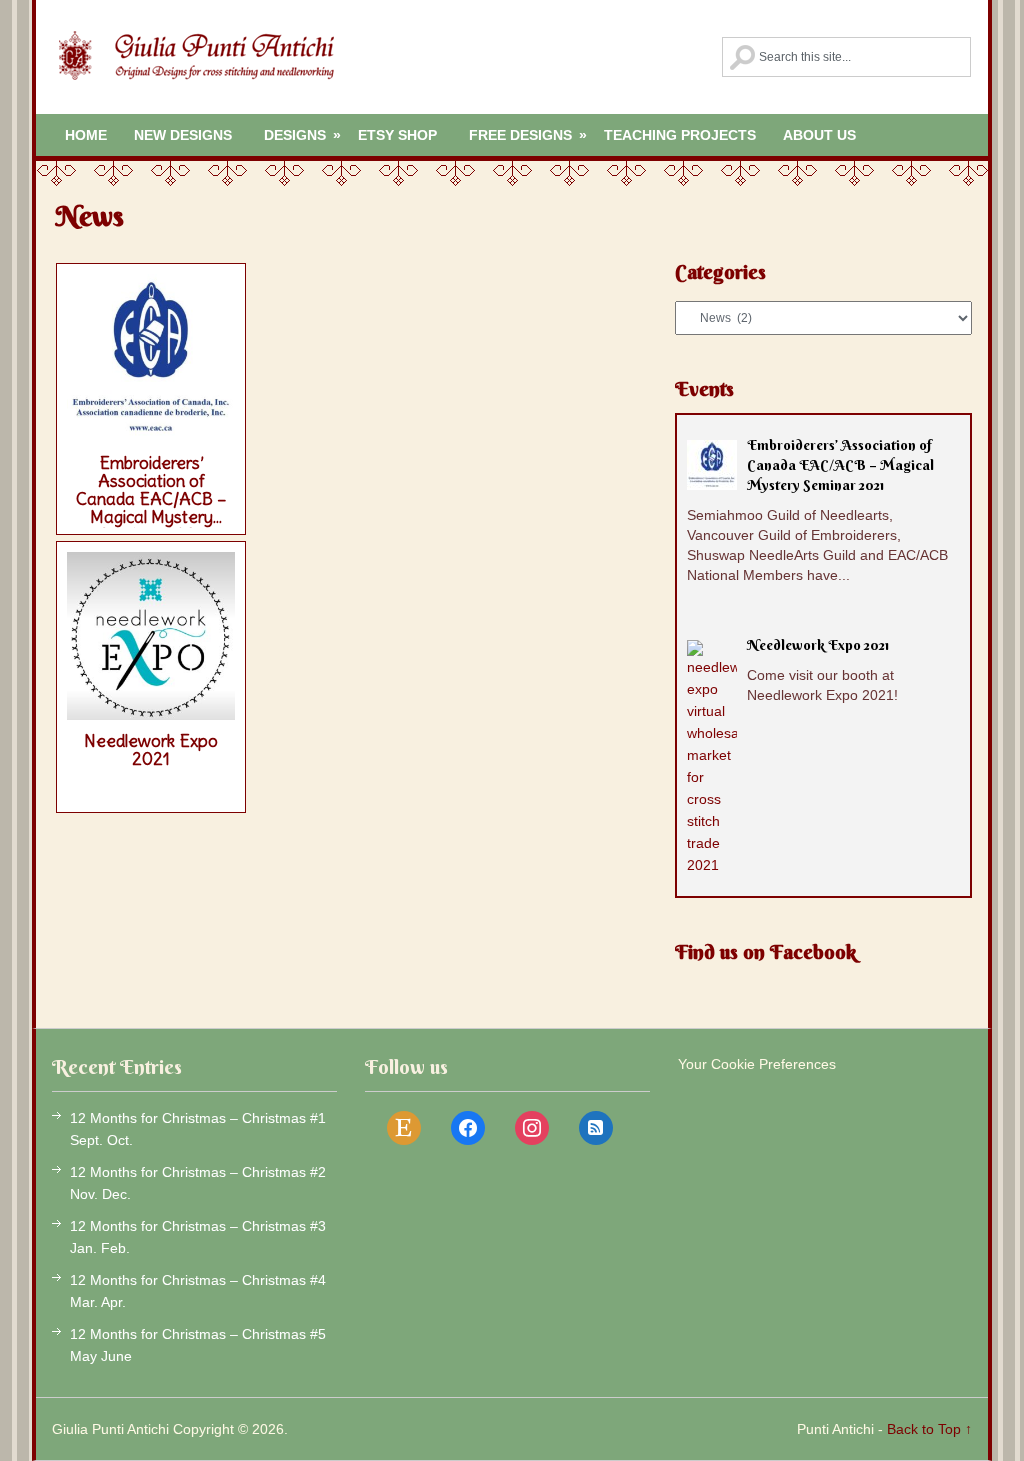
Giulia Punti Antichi (195, 70)
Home (86, 135)
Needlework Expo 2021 (151, 750)
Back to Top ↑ (929, 1429)
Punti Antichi (835, 1429)
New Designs (183, 135)
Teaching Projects (680, 135)
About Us (819, 135)
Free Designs (528, 135)
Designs (302, 135)
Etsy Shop (397, 135)
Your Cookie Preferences (757, 1064)
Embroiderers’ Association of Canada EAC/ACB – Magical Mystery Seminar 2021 (151, 490)
